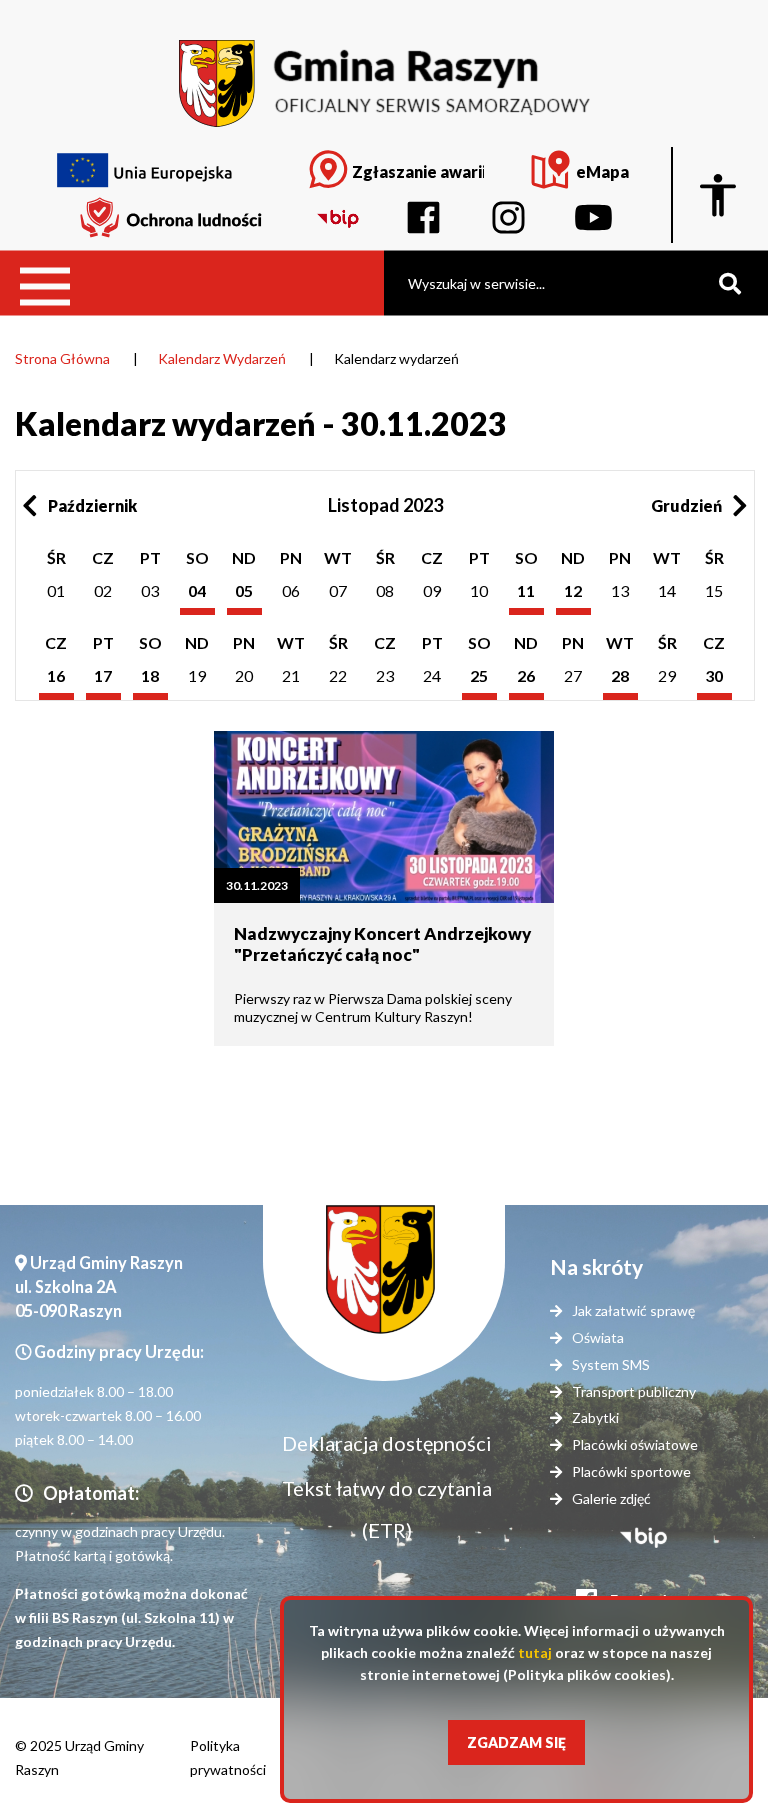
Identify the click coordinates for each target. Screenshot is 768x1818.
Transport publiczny (634, 1391)
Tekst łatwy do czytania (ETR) (387, 1509)
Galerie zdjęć (611, 1498)
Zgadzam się (516, 1742)
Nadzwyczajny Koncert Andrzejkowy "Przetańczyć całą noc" (382, 944)
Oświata (598, 1337)
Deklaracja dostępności (387, 1443)
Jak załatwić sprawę (633, 1310)
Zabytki (595, 1417)
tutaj (535, 1652)
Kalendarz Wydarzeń (222, 358)
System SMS (611, 1364)
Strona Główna (62, 358)
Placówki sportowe (631, 1471)
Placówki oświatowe (635, 1444)
